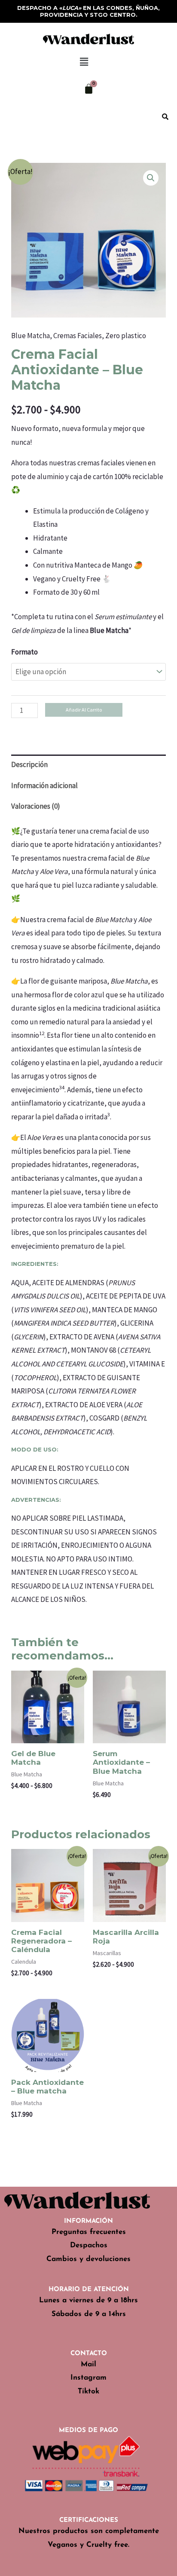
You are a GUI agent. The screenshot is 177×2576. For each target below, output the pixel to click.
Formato (24, 652)
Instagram (88, 2378)
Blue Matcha (31, 336)
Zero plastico (126, 336)
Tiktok (88, 2391)
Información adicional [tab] (44, 785)
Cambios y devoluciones (88, 2259)
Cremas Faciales (78, 336)
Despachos (89, 2245)
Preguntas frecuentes (89, 2232)
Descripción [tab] (29, 764)
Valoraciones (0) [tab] (36, 806)
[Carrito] (89, 89)
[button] (84, 62)
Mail (88, 2364)
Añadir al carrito (84, 710)
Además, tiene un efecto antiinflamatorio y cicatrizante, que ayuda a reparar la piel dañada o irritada (78, 1103)
